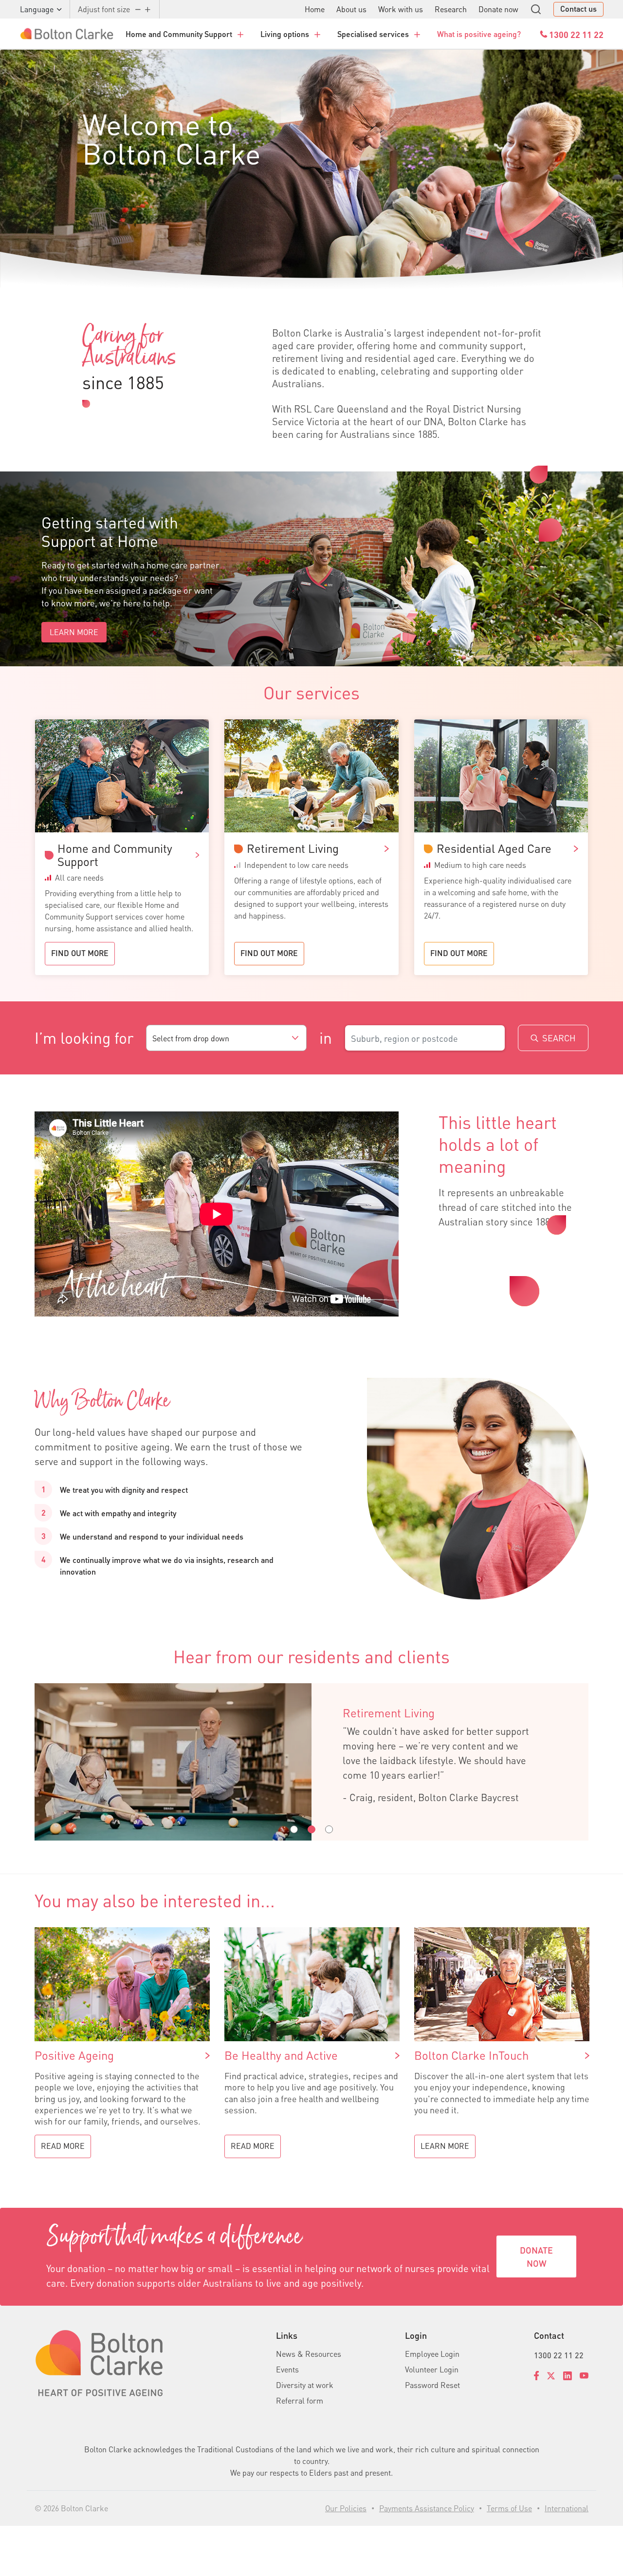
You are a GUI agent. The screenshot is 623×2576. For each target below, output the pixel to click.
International (567, 2508)
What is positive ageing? (479, 34)
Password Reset (432, 2385)
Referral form (300, 2400)
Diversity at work (305, 2385)
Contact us (578, 9)
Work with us (401, 9)
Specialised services (373, 34)
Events (287, 2369)
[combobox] (226, 1038)
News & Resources (309, 2354)
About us (351, 9)
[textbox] (226, 1038)
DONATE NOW (536, 2256)
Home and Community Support (179, 34)
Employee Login (432, 2354)
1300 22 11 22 (559, 2355)
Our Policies (346, 2508)
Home (315, 9)
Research (451, 9)
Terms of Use (509, 2508)
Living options (285, 34)
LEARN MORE (74, 632)
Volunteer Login (432, 2369)
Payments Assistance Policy (427, 2508)
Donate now (498, 9)
